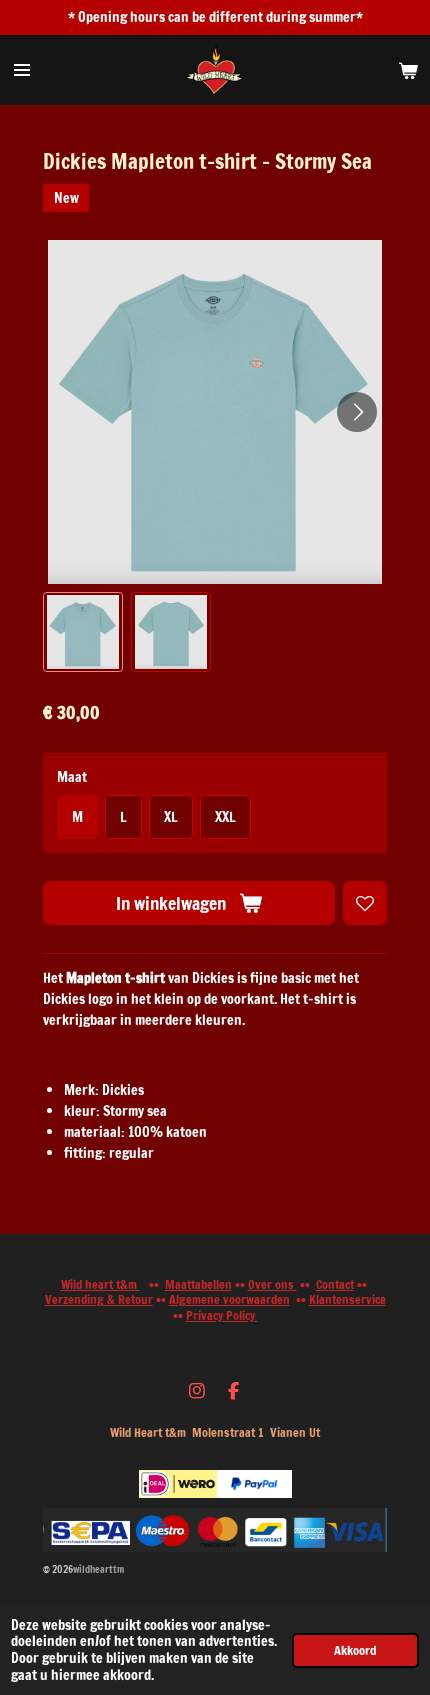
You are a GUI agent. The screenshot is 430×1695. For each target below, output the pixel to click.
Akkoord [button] (355, 1650)
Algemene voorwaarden (229, 1299)
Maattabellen (198, 1284)
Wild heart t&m (100, 1284)
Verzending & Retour (99, 1299)
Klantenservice (347, 1299)
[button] (83, 632)
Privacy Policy (222, 1315)
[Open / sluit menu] (22, 70)
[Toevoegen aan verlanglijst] (365, 903)
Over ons (272, 1284)
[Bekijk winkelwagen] (408, 70)
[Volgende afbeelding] (357, 412)
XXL (225, 817)
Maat (72, 777)
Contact (335, 1284)
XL (171, 817)
